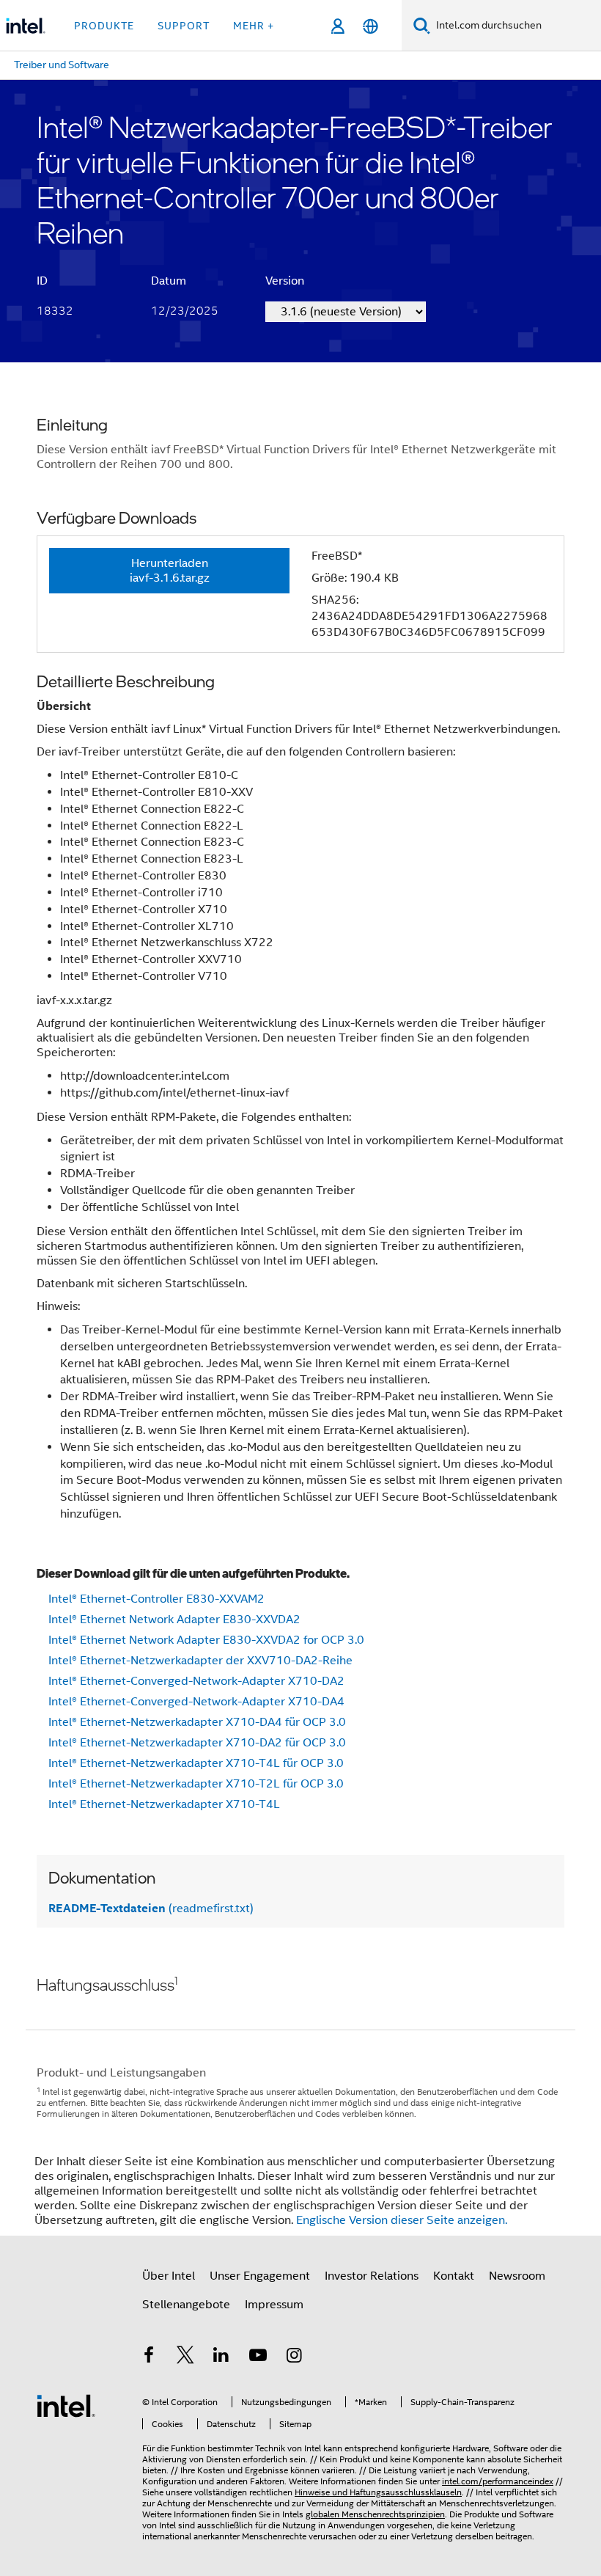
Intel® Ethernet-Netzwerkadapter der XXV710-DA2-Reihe (200, 1661)
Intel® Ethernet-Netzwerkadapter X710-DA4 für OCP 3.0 (197, 1722)
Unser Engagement (260, 2276)
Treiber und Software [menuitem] (62, 65)
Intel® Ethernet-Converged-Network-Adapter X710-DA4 (196, 1702)
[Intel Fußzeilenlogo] (66, 2405)
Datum (169, 281)
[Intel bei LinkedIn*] (221, 2357)
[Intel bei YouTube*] (258, 2357)
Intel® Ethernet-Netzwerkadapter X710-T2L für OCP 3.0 (196, 1784)
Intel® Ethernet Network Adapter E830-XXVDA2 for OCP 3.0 (206, 1640)
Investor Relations (372, 2276)
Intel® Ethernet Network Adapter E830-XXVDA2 (174, 1620)
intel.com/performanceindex (498, 2481)
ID (42, 281)
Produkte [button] (104, 26)
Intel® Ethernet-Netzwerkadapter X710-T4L (164, 1804)
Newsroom (517, 2276)
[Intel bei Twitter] (185, 2357)
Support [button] (184, 26)
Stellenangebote (186, 2305)
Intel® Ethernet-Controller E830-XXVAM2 (156, 1599)
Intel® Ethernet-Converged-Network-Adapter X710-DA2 (196, 1681)
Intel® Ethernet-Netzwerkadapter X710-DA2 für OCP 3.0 (197, 1743)
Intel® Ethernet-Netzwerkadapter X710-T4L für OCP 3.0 (196, 1763)
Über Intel (169, 2276)
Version (285, 281)
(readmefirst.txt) (151, 1909)
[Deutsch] (370, 26)
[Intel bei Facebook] (149, 2357)
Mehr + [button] (254, 26)
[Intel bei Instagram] (294, 2357)
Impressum (274, 2305)
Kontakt (454, 2276)
